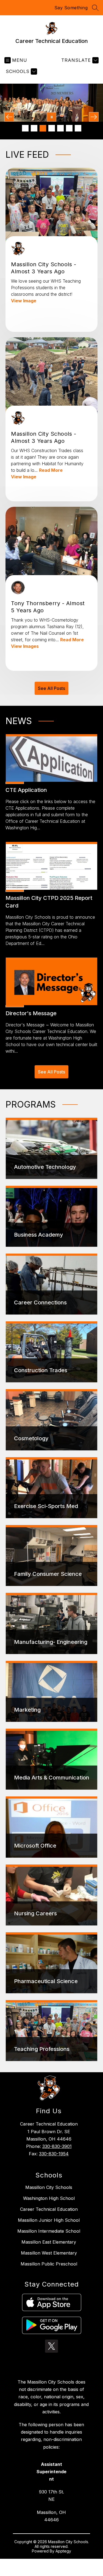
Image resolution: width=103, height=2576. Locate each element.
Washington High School (49, 2198)
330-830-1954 (54, 2154)
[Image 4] (52, 128)
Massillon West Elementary (49, 2253)
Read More (51, 470)
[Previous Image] (9, 117)
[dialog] (51, 1148)
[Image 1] (25, 128)
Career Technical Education (49, 2209)
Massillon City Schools (49, 2187)
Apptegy (63, 2551)
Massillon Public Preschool (49, 2264)
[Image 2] (34, 128)
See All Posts (51, 688)
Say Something (71, 8)
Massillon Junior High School (49, 2220)
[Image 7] (78, 128)
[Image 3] (43, 128)
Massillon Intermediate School (49, 2231)
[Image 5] (60, 128)
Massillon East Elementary (49, 2242)
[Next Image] (94, 117)
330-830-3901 (57, 2146)
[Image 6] (69, 128)
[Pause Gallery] (51, 117)
